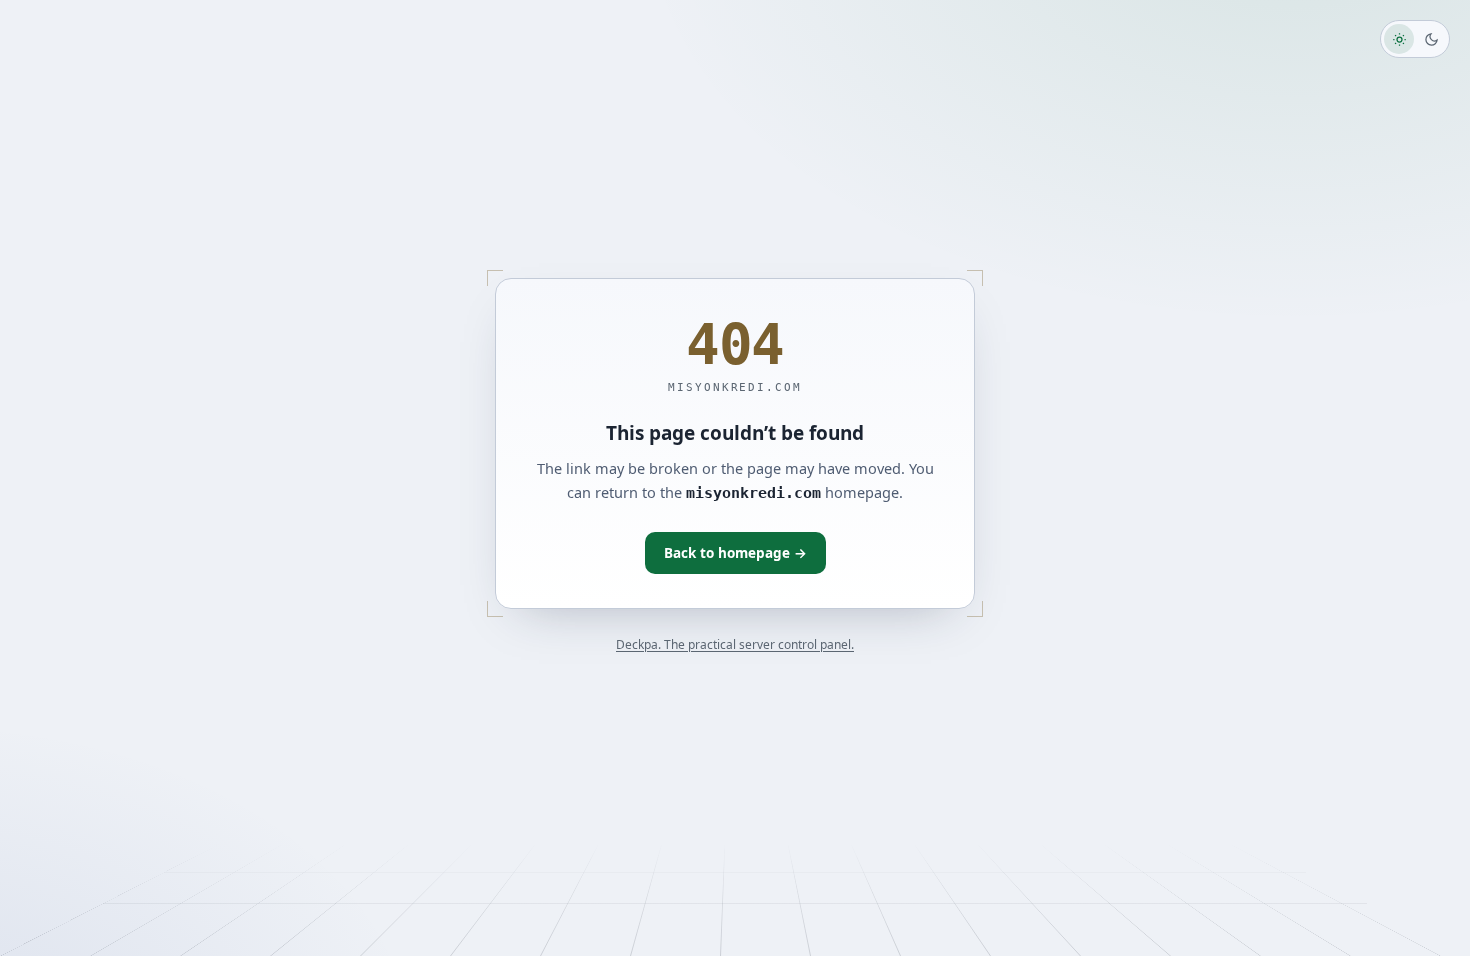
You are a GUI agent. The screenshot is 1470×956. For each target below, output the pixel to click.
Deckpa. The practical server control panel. (735, 644)
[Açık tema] (1399, 39)
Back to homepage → (735, 553)
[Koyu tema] (1431, 39)
